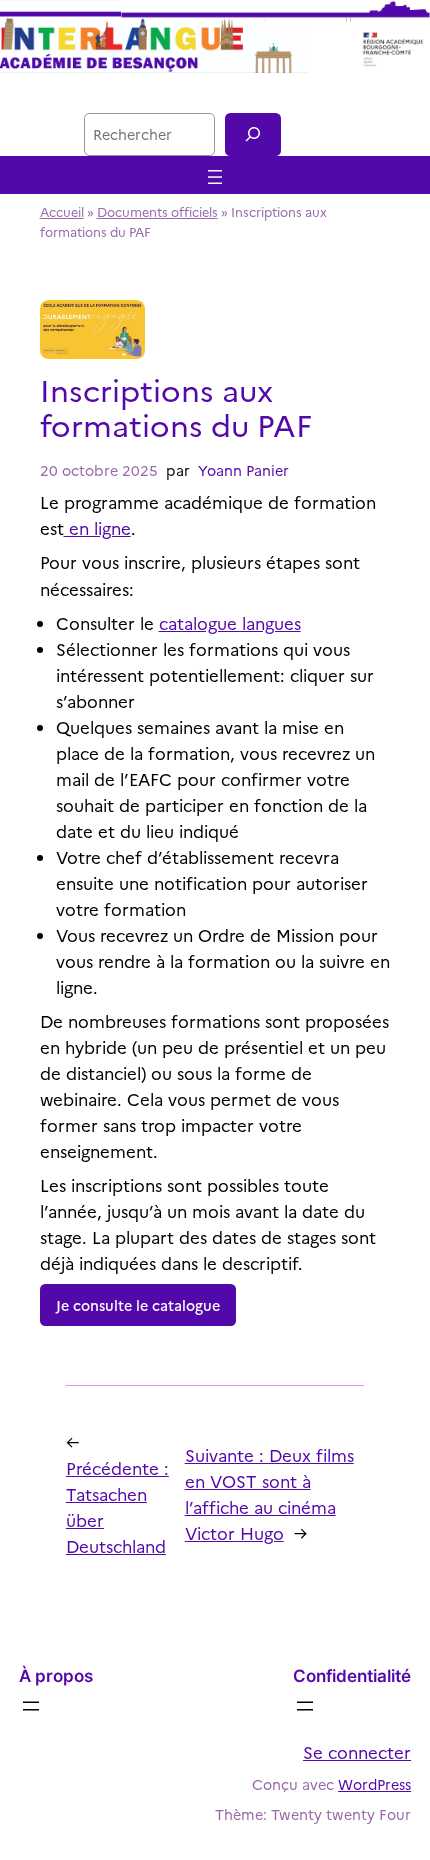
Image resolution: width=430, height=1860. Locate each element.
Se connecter (357, 1751)
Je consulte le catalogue (138, 1305)
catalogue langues (230, 622)
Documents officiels (157, 211)
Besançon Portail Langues (215, 92)
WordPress (374, 1784)
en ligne (97, 527)
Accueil (62, 211)
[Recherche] (253, 134)
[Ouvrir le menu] (215, 177)
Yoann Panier (243, 470)
